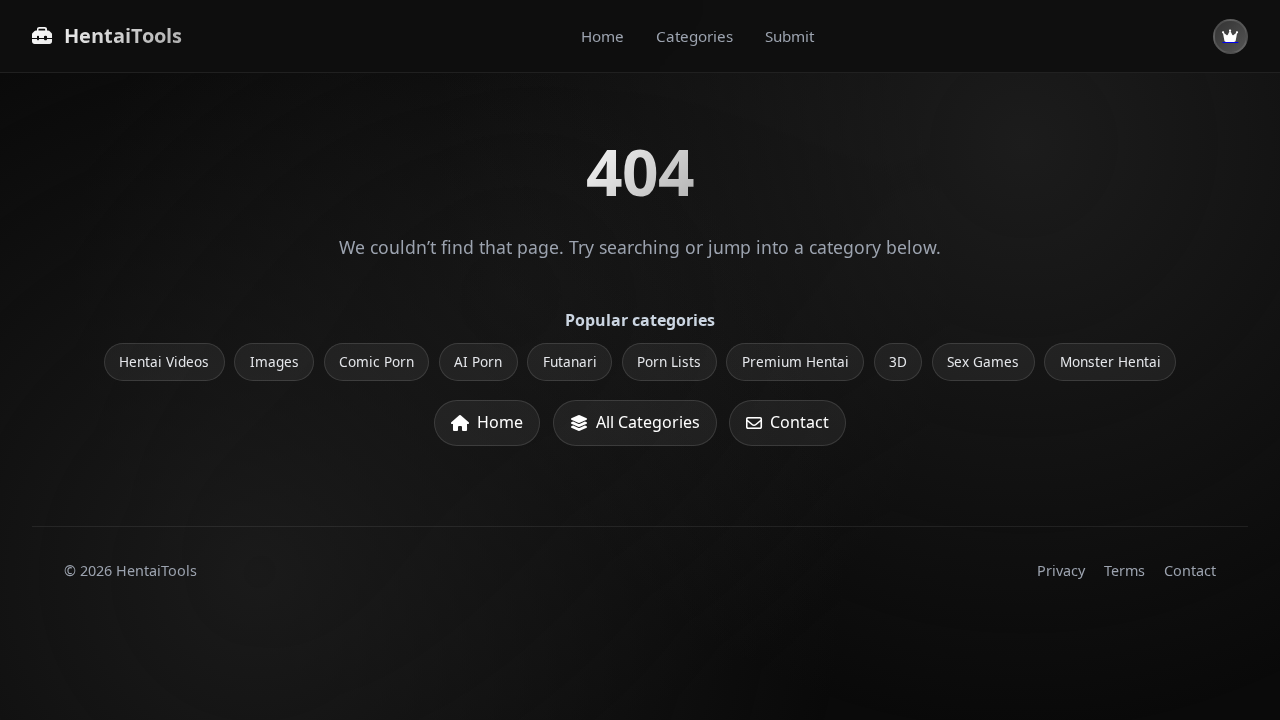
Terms (1124, 570)
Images (274, 361)
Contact (799, 422)
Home (602, 36)
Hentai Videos (164, 361)
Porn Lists (669, 361)
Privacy (1061, 570)
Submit (789, 36)
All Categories (648, 422)
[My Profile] (1230, 36)
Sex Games (983, 361)
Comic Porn (376, 361)
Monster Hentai (1110, 361)
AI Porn (478, 361)
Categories (694, 36)
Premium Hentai (795, 361)
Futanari (570, 361)
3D (898, 361)
